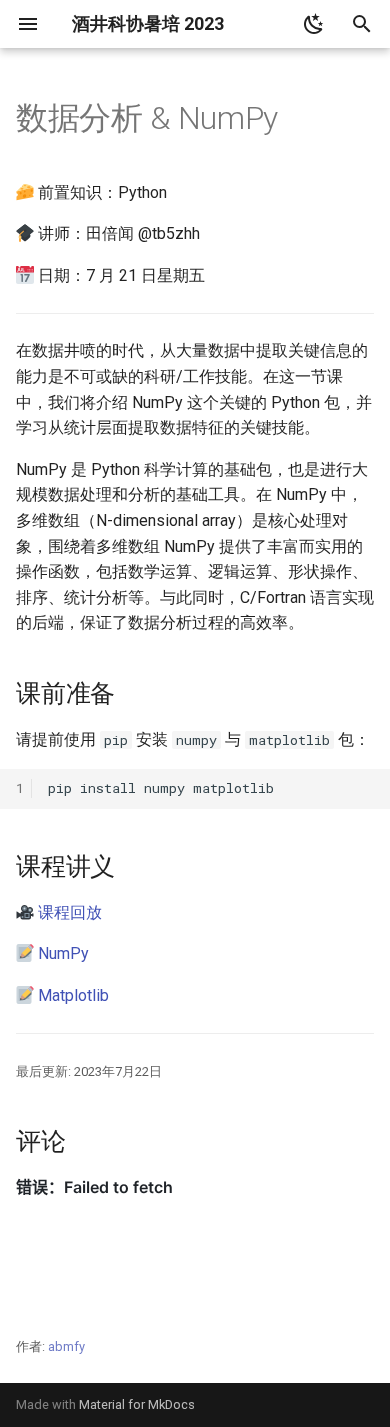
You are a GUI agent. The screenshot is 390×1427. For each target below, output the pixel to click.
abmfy (66, 1346)
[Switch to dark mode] (314, 24)
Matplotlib (73, 995)
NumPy (63, 953)
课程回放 (70, 912)
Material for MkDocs (137, 1404)
